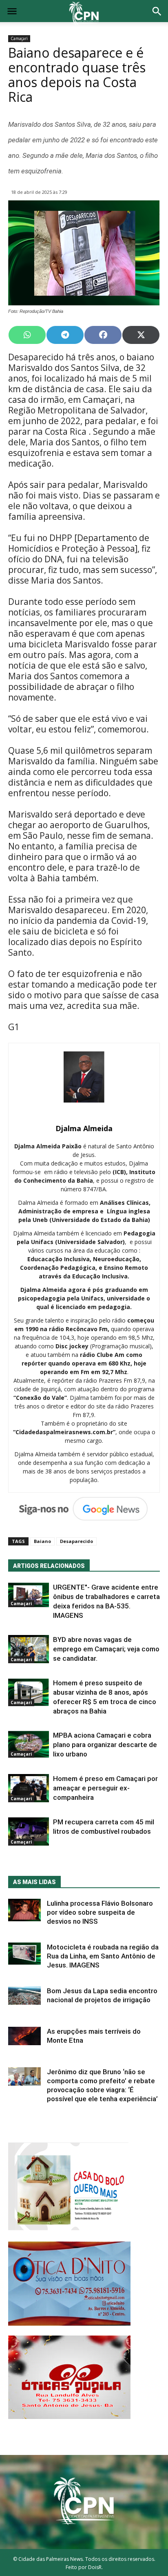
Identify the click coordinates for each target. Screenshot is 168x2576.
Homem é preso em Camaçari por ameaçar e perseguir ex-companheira (105, 1788)
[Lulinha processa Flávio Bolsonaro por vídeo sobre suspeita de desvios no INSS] (24, 1910)
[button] (157, 12)
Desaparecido (76, 1541)
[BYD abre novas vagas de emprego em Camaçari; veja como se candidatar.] (29, 1649)
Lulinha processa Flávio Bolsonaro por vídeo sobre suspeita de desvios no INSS (100, 1912)
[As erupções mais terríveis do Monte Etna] (24, 2036)
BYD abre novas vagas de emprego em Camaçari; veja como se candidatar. (106, 1649)
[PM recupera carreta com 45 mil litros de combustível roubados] (29, 1831)
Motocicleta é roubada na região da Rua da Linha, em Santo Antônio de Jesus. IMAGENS (103, 1956)
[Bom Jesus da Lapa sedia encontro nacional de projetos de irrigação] (24, 1995)
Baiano (42, 1541)
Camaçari (19, 38)
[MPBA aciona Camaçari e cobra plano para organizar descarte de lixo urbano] (29, 1744)
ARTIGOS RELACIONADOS (49, 1566)
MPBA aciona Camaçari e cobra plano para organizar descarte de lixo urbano (105, 1745)
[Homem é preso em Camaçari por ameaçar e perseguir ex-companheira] (29, 1788)
